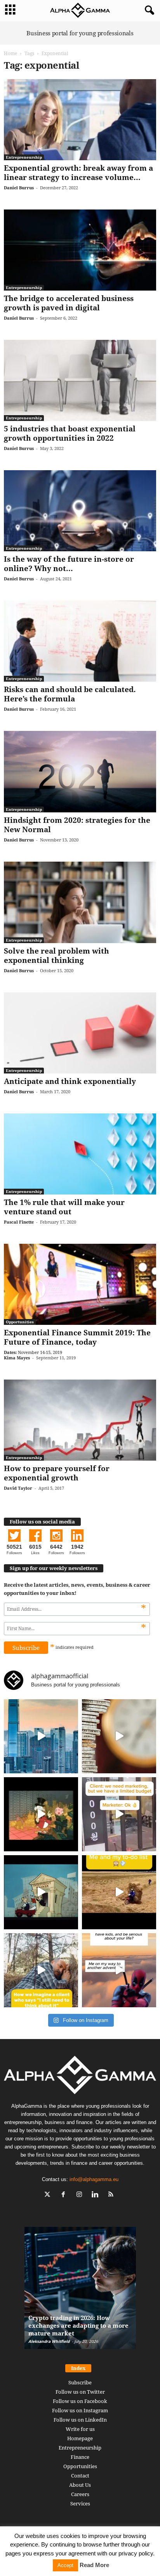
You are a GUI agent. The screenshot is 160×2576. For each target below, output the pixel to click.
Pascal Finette (19, 1222)
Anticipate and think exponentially (70, 1081)
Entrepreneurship (24, 157)
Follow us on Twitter (80, 2392)
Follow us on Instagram (80, 2410)
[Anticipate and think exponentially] (80, 1033)
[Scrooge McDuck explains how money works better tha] (41, 1814)
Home (10, 53)
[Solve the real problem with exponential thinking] (80, 902)
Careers (80, 2494)
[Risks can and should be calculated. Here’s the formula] (80, 641)
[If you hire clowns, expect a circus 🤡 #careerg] (119, 1814)
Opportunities (20, 1322)
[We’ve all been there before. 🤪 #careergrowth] (41, 1970)
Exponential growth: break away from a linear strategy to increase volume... (78, 173)
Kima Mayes (17, 1358)
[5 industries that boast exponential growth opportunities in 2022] (80, 380)
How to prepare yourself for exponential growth (57, 1473)
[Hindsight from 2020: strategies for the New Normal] (80, 772)
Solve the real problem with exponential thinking (57, 956)
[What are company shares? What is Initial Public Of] (41, 1892)
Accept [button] (65, 2565)
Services (80, 2503)
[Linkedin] (97, 2195)
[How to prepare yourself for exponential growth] (80, 1420)
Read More (94, 2565)
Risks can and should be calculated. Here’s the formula (70, 694)
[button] (148, 10)
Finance (80, 2457)
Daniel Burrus (19, 188)
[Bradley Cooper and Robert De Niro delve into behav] (119, 1736)
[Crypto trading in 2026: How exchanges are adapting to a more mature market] (80, 2292)
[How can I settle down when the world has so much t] (119, 1970)
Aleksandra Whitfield (49, 2341)
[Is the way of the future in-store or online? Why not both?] (80, 511)
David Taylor (18, 1488)
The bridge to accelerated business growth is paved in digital (69, 303)
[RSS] (112, 2195)
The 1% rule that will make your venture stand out (64, 1207)
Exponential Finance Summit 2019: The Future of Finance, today (77, 1337)
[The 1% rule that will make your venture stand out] (80, 1154)
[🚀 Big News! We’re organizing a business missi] (41, 1736)
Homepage (80, 2438)
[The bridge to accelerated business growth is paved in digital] (80, 250)
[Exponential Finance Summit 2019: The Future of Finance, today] (80, 1284)
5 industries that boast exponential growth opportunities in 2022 (70, 433)
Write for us (80, 2429)
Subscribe (80, 2382)
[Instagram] (81, 2195)
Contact (80, 2476)
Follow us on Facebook (80, 2401)
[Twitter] (49, 2195)
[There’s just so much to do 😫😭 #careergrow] (119, 1892)
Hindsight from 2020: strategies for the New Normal (77, 825)
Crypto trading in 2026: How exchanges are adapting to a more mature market (78, 2325)
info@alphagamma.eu (94, 2179)
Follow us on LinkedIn (80, 2420)
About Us (80, 2485)
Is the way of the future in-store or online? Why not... (69, 564)
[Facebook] (65, 2195)
